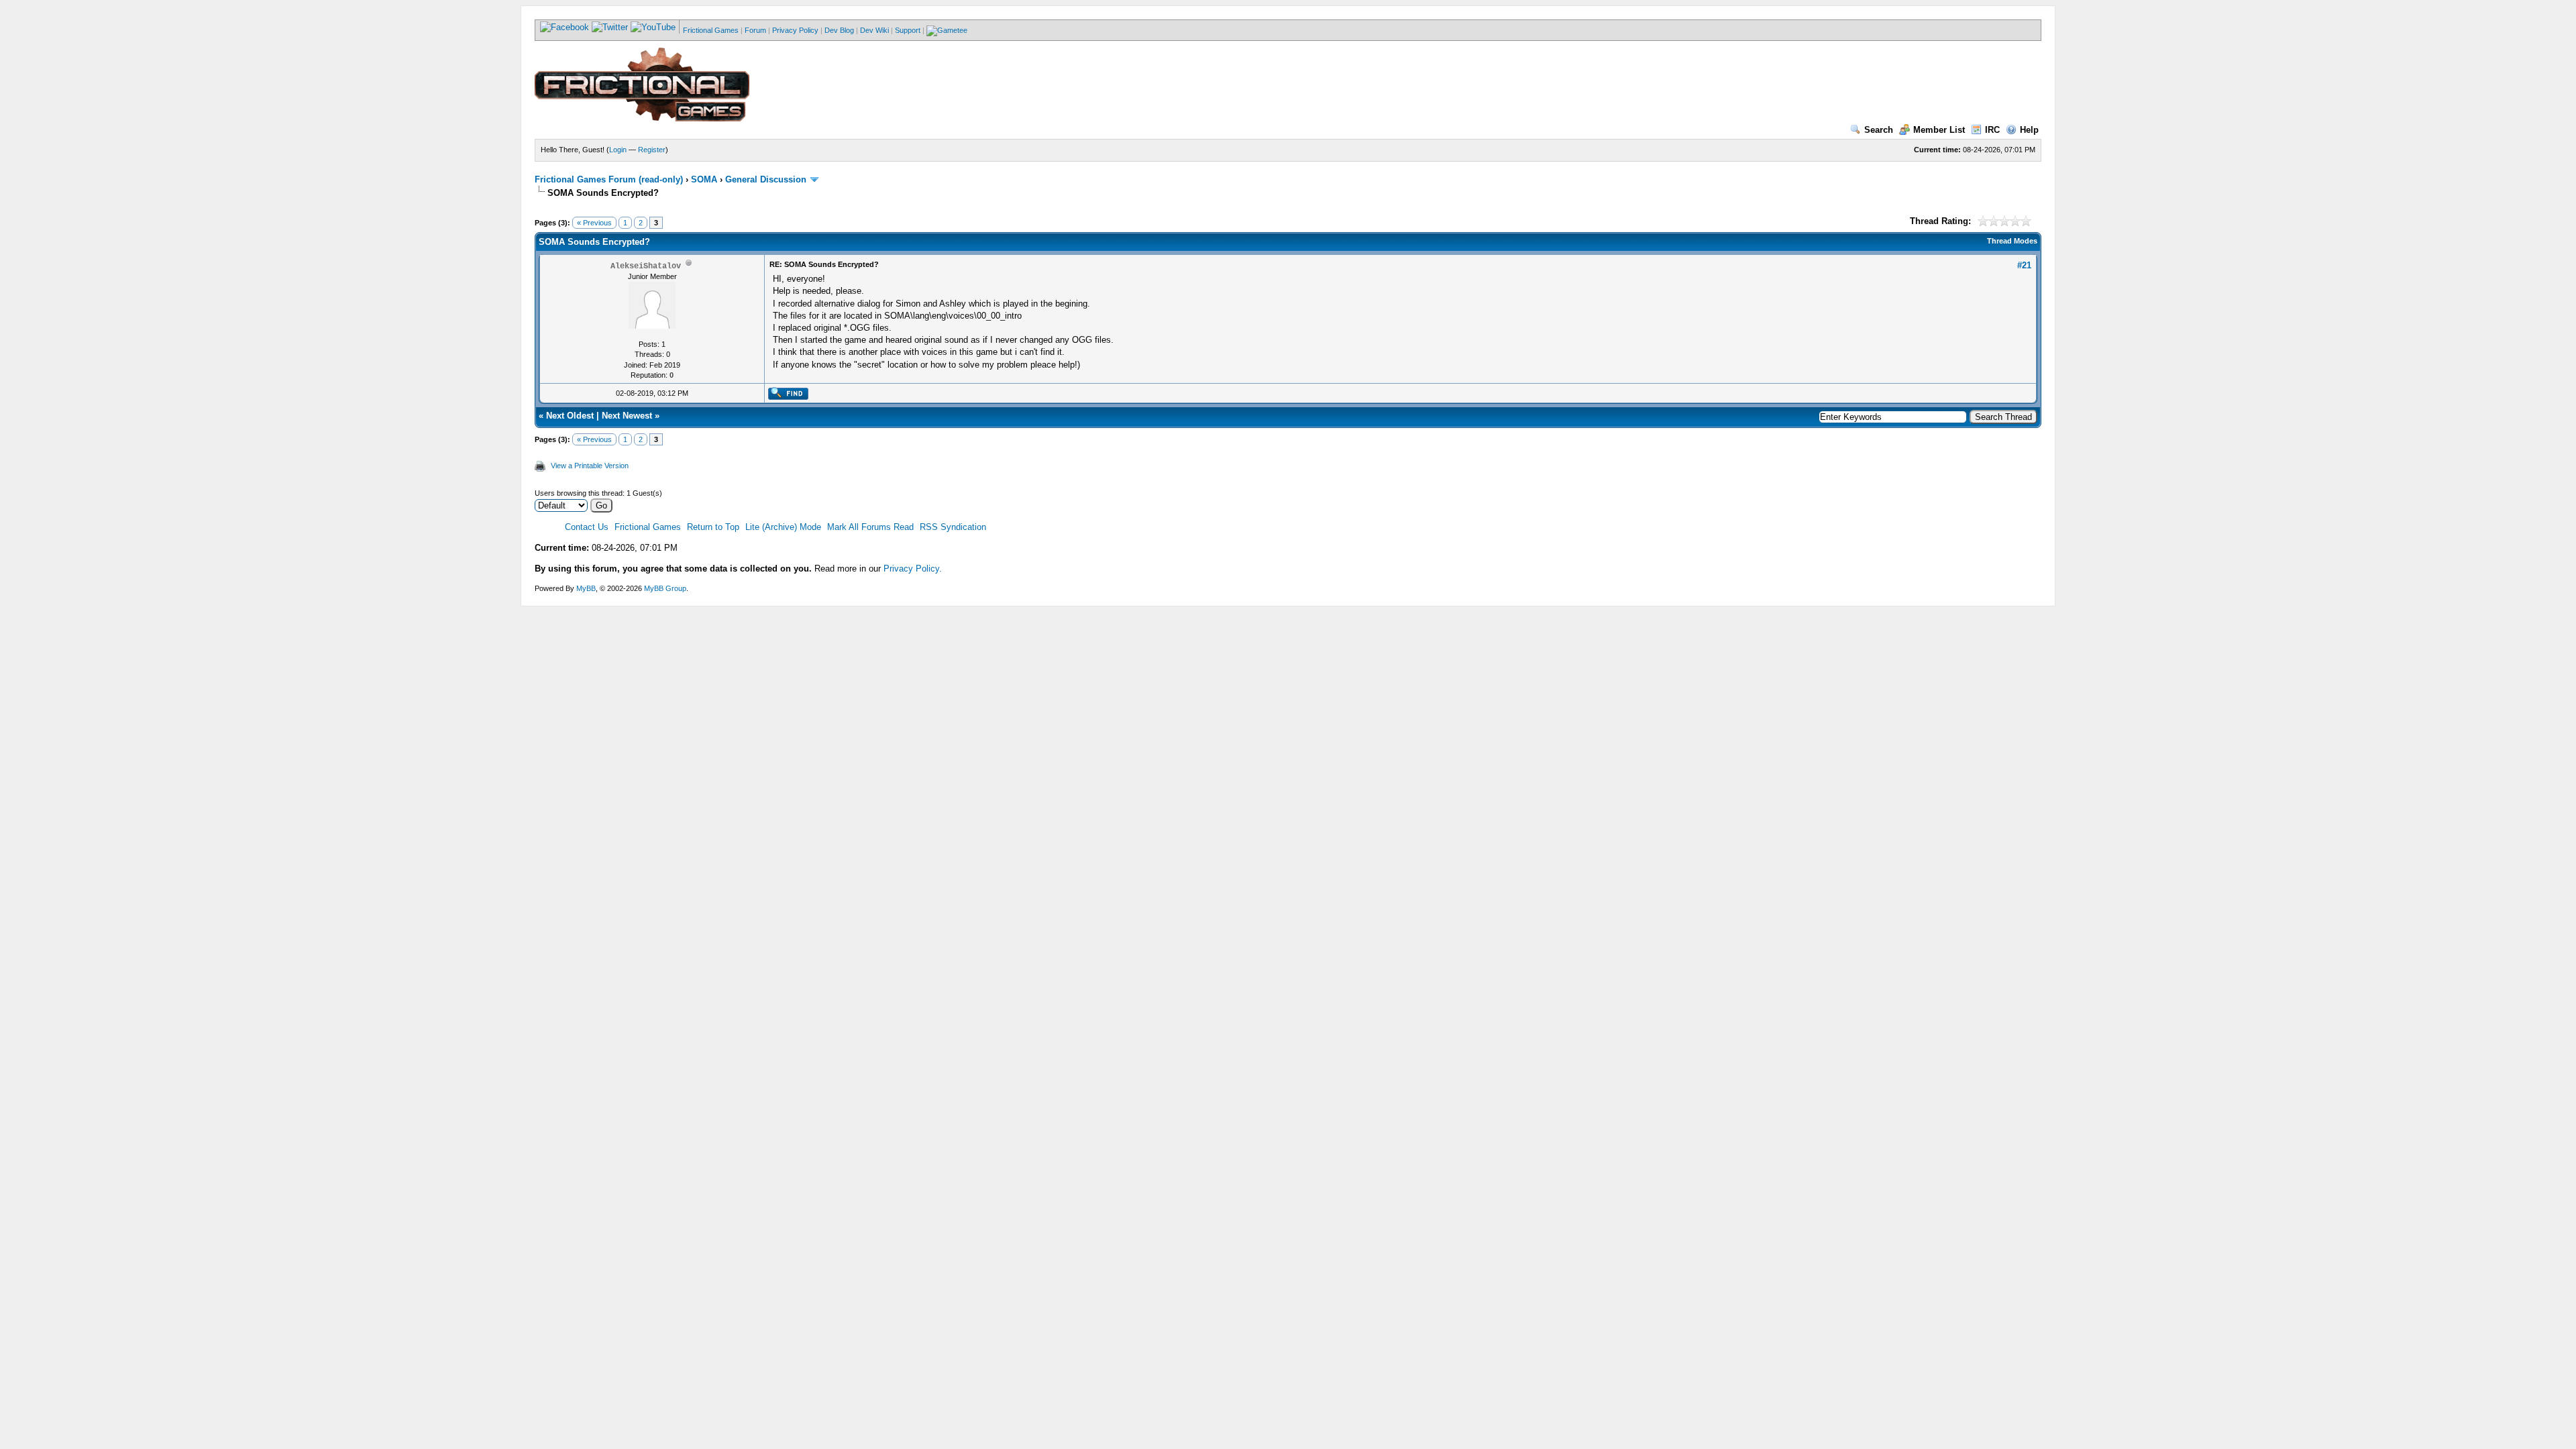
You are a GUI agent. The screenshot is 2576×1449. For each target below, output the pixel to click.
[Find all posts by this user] (788, 397)
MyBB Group (665, 588)
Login (618, 150)
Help (2029, 130)
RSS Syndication (953, 527)
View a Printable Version (590, 466)
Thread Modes (2012, 241)
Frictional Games (711, 30)
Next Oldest (570, 416)
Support (908, 30)
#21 (2024, 265)
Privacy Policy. (913, 569)
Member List (1939, 130)
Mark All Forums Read (870, 527)
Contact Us (587, 527)
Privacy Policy (795, 30)
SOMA (704, 179)
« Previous (594, 223)
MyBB (586, 588)
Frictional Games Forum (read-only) (609, 179)
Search (1879, 130)
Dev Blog (839, 30)
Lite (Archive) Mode (783, 527)
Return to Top (713, 527)
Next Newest (627, 416)
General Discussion (766, 179)
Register (652, 150)
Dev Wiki (874, 30)
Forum (755, 30)
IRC (1992, 130)
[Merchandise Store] (947, 30)
